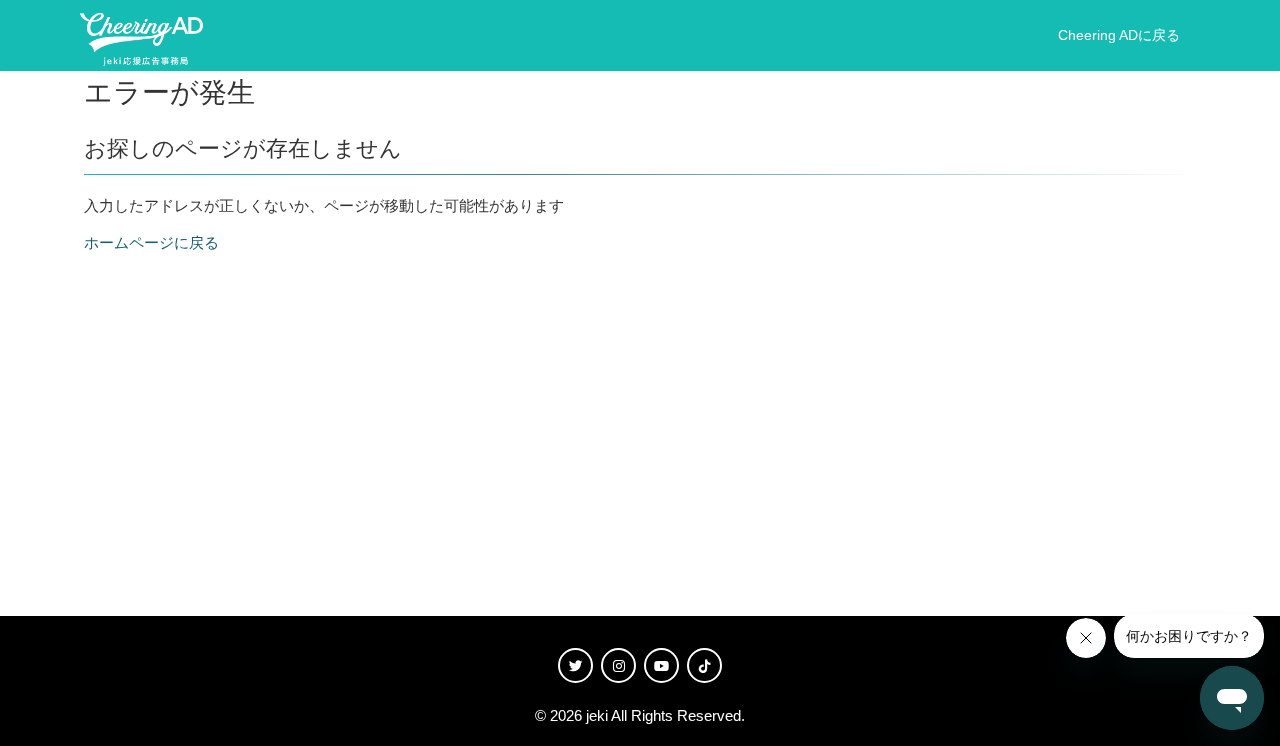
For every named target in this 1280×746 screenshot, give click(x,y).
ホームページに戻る (151, 242)
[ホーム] (141, 36)
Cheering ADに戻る (1119, 35)
